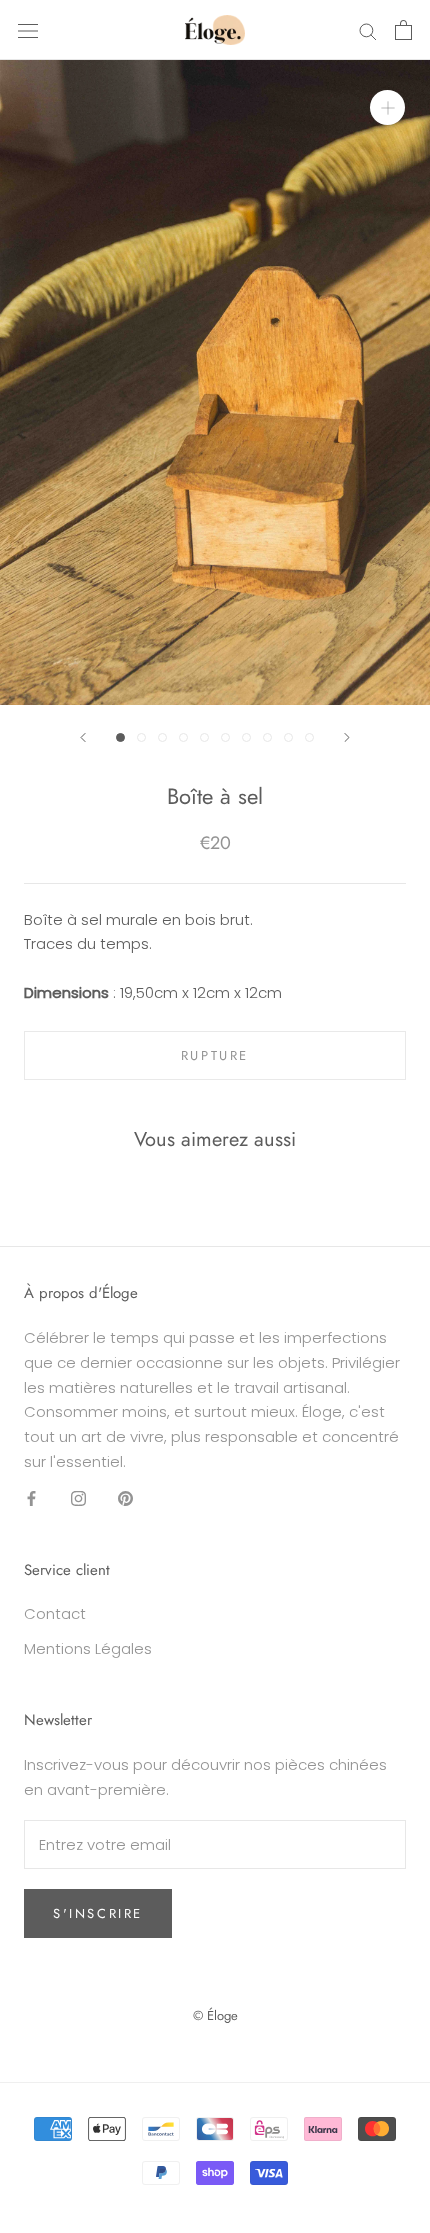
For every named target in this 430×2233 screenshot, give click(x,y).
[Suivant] (347, 737)
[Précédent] (83, 737)
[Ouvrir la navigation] (28, 30)
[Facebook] (31, 1498)
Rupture (215, 1055)
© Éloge (215, 2015)
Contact (55, 1613)
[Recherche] (368, 29)
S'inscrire (98, 1913)
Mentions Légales (88, 1648)
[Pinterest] (125, 1498)
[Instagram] (78, 1498)
